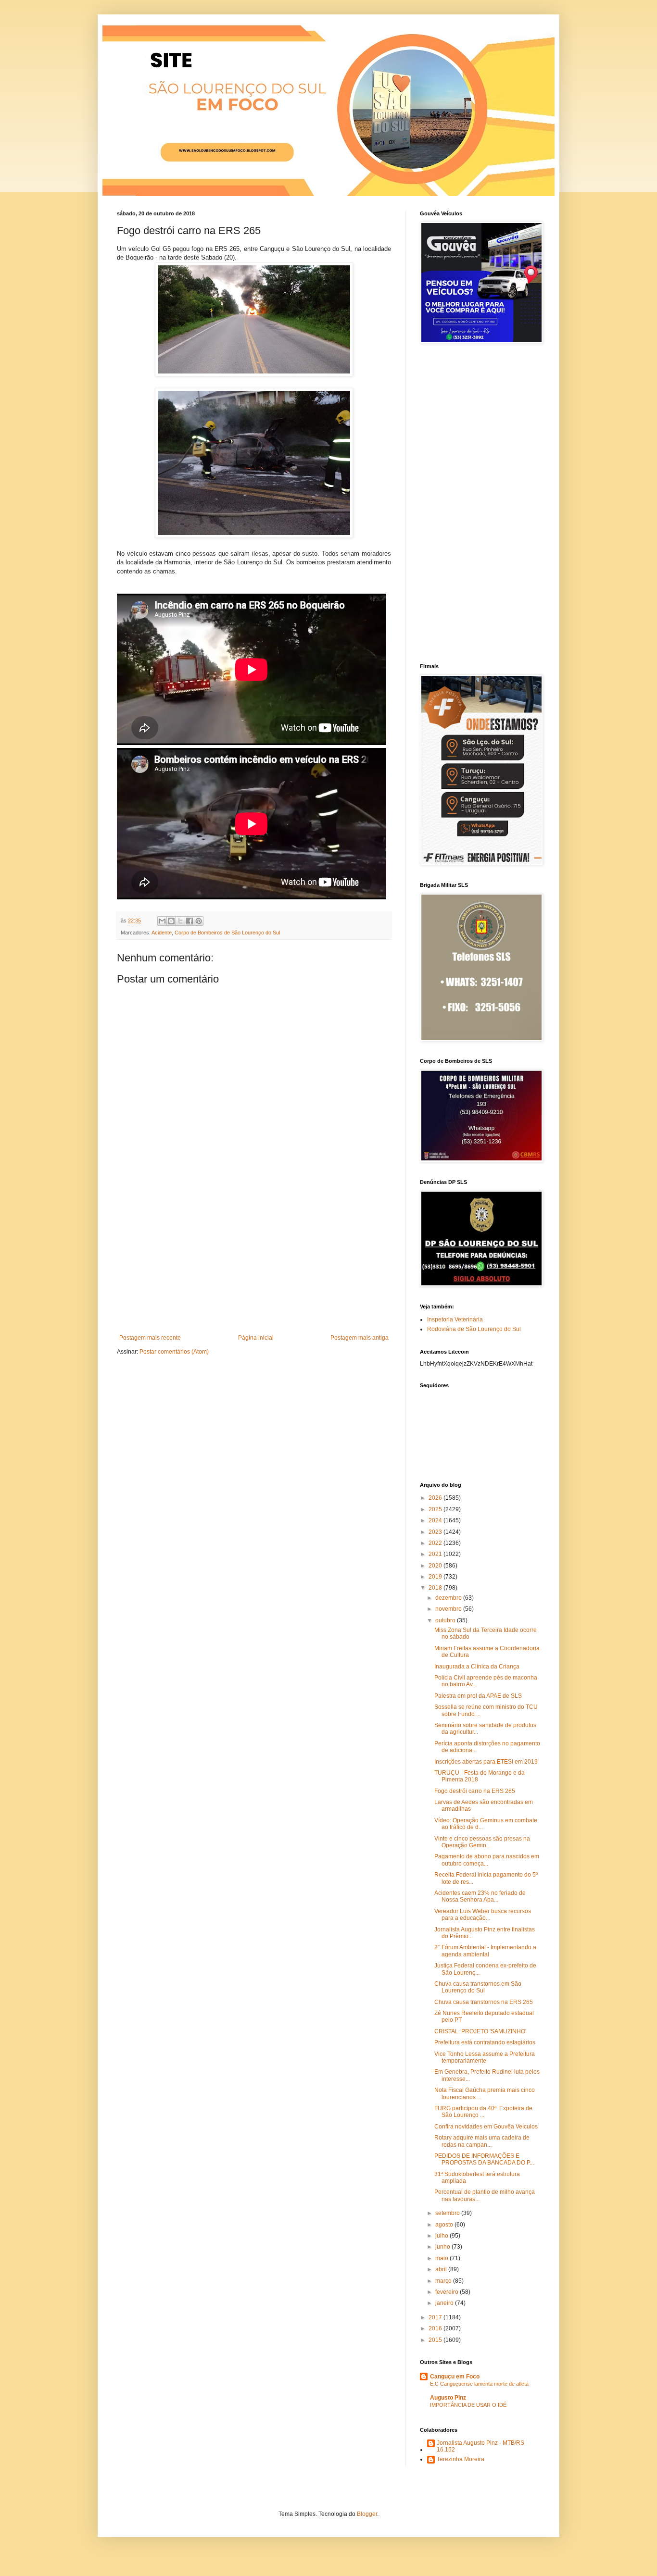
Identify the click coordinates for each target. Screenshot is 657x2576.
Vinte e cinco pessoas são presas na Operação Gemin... (482, 1842)
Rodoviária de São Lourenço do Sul (474, 1329)
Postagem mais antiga (360, 1338)
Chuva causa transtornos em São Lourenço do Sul (478, 1987)
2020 (436, 1566)
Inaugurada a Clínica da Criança (477, 1667)
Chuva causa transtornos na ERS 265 (484, 2002)
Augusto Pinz (448, 2398)
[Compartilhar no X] (180, 921)
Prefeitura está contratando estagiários (485, 2042)
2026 (436, 1498)
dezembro (449, 1598)
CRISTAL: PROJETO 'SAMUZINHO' (480, 2031)
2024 (436, 1520)
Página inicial (256, 1338)
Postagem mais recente (150, 1338)
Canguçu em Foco (455, 2377)
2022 (436, 1543)
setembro (448, 2213)
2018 (436, 1588)
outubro (446, 1620)
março (444, 2281)
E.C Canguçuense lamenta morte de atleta (479, 2384)
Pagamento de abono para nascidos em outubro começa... (487, 1860)
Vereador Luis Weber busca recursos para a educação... (483, 1915)
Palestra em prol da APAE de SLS (478, 1696)
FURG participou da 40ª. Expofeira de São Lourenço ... (483, 2112)
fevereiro (448, 2292)
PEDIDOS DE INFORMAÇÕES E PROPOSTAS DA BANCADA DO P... (484, 2159)
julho (442, 2236)
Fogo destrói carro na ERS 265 (475, 1791)
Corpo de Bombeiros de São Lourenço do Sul (227, 933)
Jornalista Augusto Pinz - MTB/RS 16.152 (480, 2446)
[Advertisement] (254, 1262)
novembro (449, 1609)
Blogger (367, 2514)
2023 (436, 1532)
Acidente (162, 933)
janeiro (445, 2303)
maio (442, 2258)
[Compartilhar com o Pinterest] (199, 921)
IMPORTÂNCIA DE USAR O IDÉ (468, 2405)
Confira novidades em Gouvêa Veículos (486, 2127)
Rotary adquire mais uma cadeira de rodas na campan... (482, 2141)
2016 (436, 2328)
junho (443, 2247)
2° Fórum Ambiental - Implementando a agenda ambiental (485, 1951)
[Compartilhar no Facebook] (190, 921)
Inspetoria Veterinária (455, 1319)
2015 (436, 2340)
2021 (436, 1554)
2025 (436, 1509)
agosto (445, 2225)
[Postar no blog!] (171, 921)
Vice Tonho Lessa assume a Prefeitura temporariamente (485, 2057)
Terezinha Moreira (461, 2459)
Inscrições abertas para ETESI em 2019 (486, 1762)
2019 (436, 1577)
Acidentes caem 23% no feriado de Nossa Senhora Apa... (480, 1896)
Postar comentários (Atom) (174, 1352)
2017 (436, 2317)
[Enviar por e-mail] (162, 921)
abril (442, 2269)
